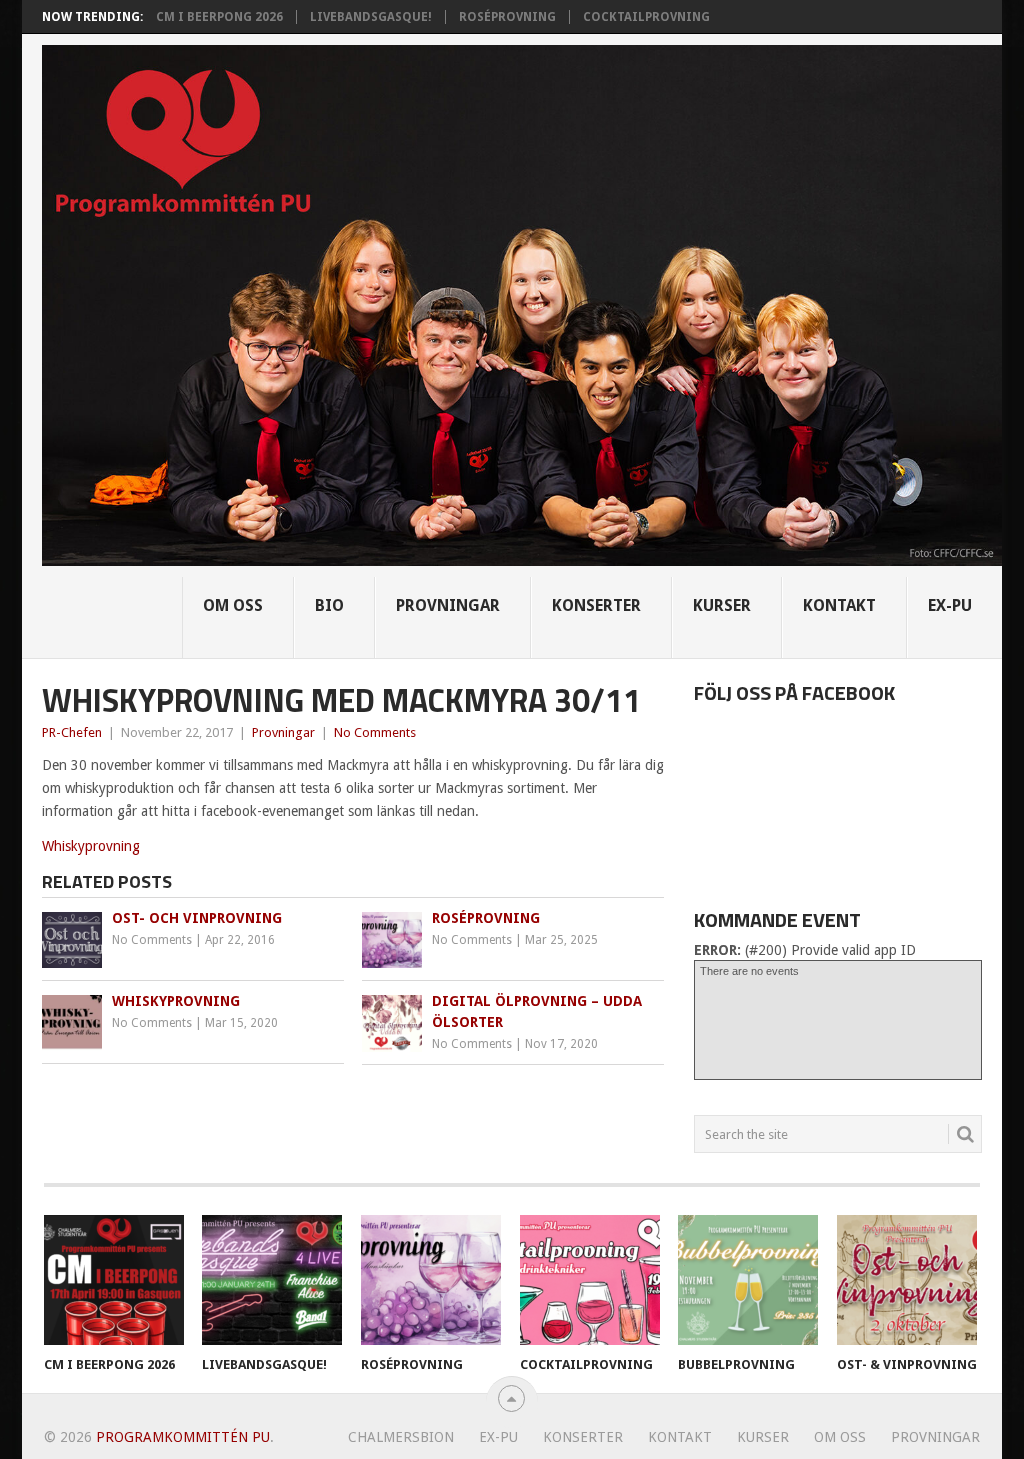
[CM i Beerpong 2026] (114, 1280)
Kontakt (839, 605)
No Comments (375, 732)
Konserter (596, 605)
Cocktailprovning (646, 17)
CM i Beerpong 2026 (219, 17)
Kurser (722, 605)
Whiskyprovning (91, 846)
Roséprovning (507, 17)
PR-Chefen (72, 732)
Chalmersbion (401, 1437)
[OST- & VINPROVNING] (907, 1280)
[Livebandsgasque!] (272, 1280)
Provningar (448, 605)
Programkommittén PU (183, 1437)
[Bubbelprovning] (748, 1280)
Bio (329, 605)
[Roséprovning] (431, 1280)
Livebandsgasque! (371, 17)
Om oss (233, 605)
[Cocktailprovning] (590, 1280)
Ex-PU (950, 605)
